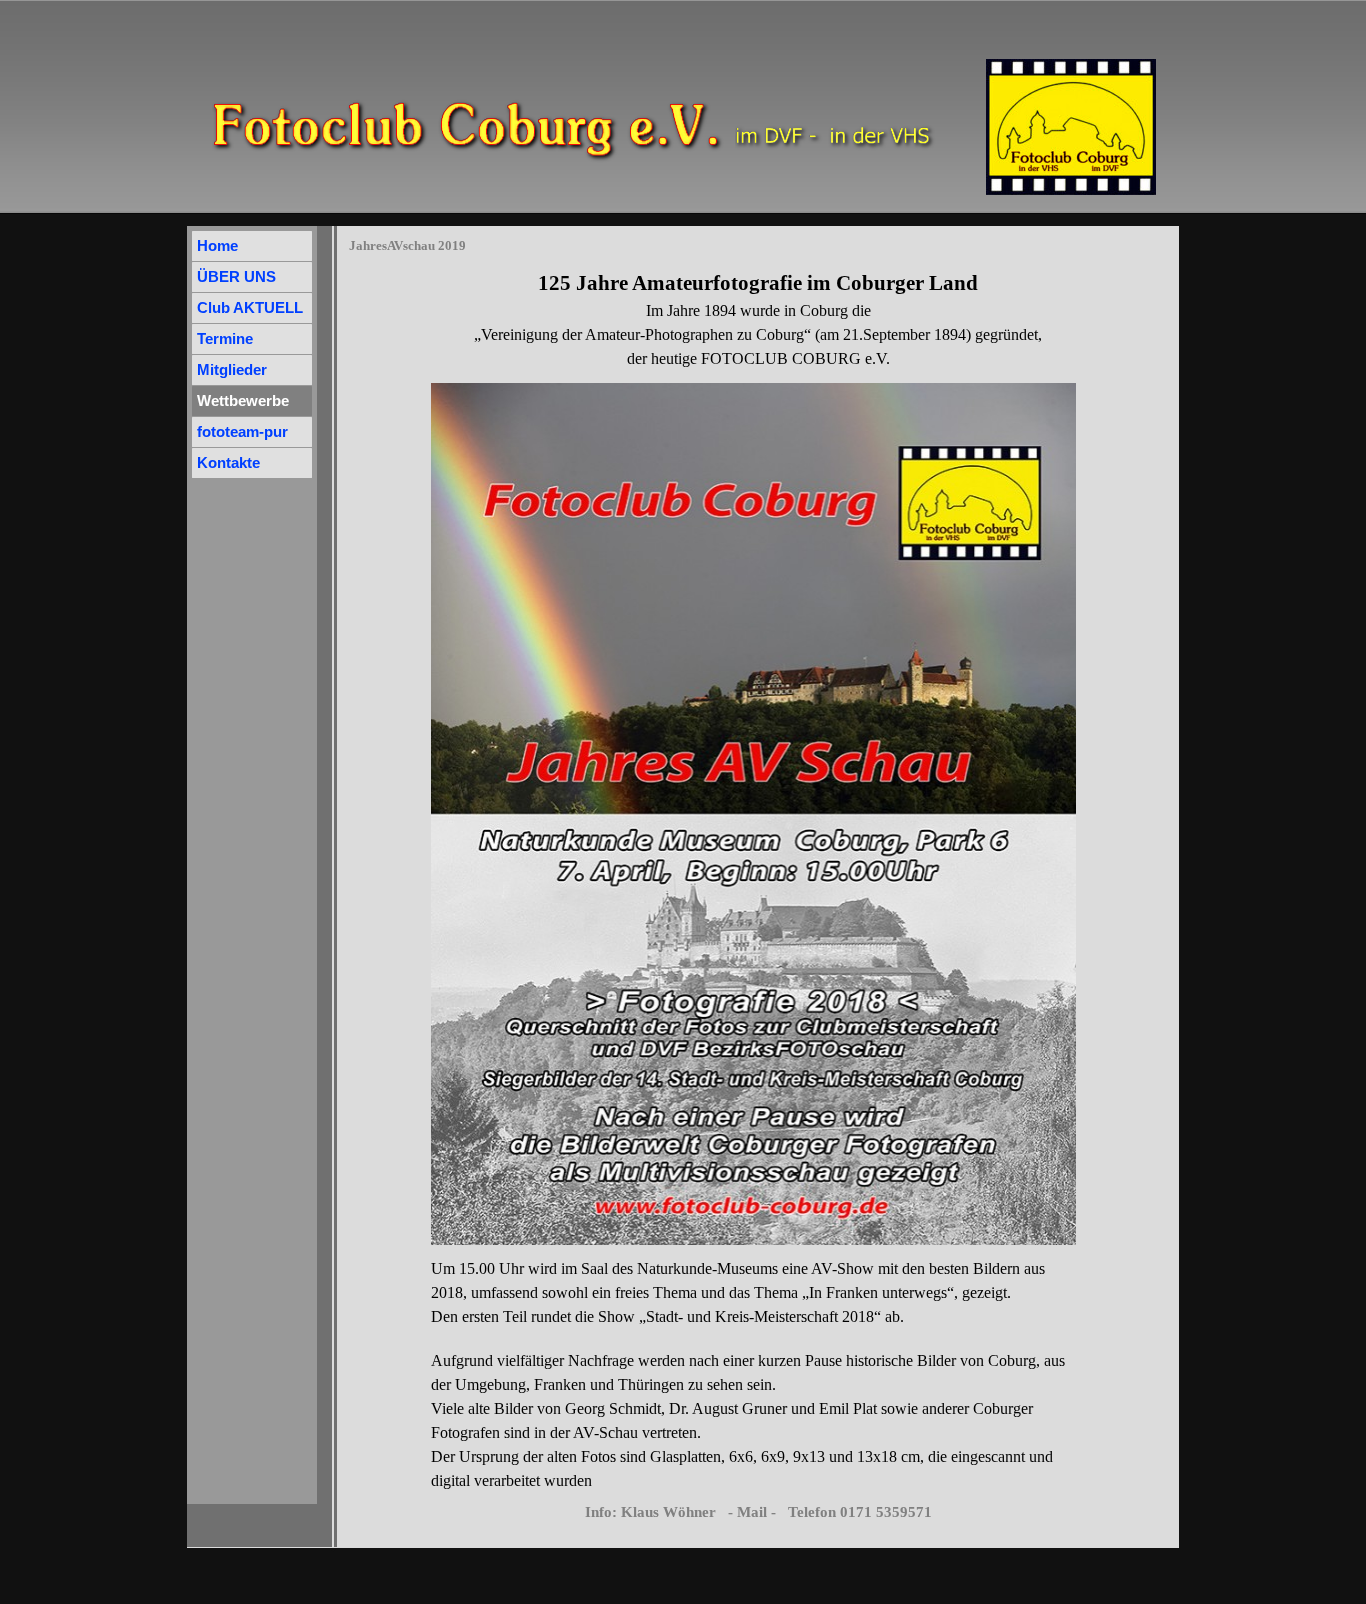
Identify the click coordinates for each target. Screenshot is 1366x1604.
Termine (225, 339)
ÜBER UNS (236, 277)
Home (217, 246)
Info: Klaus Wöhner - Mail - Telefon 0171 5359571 (758, 1512)
